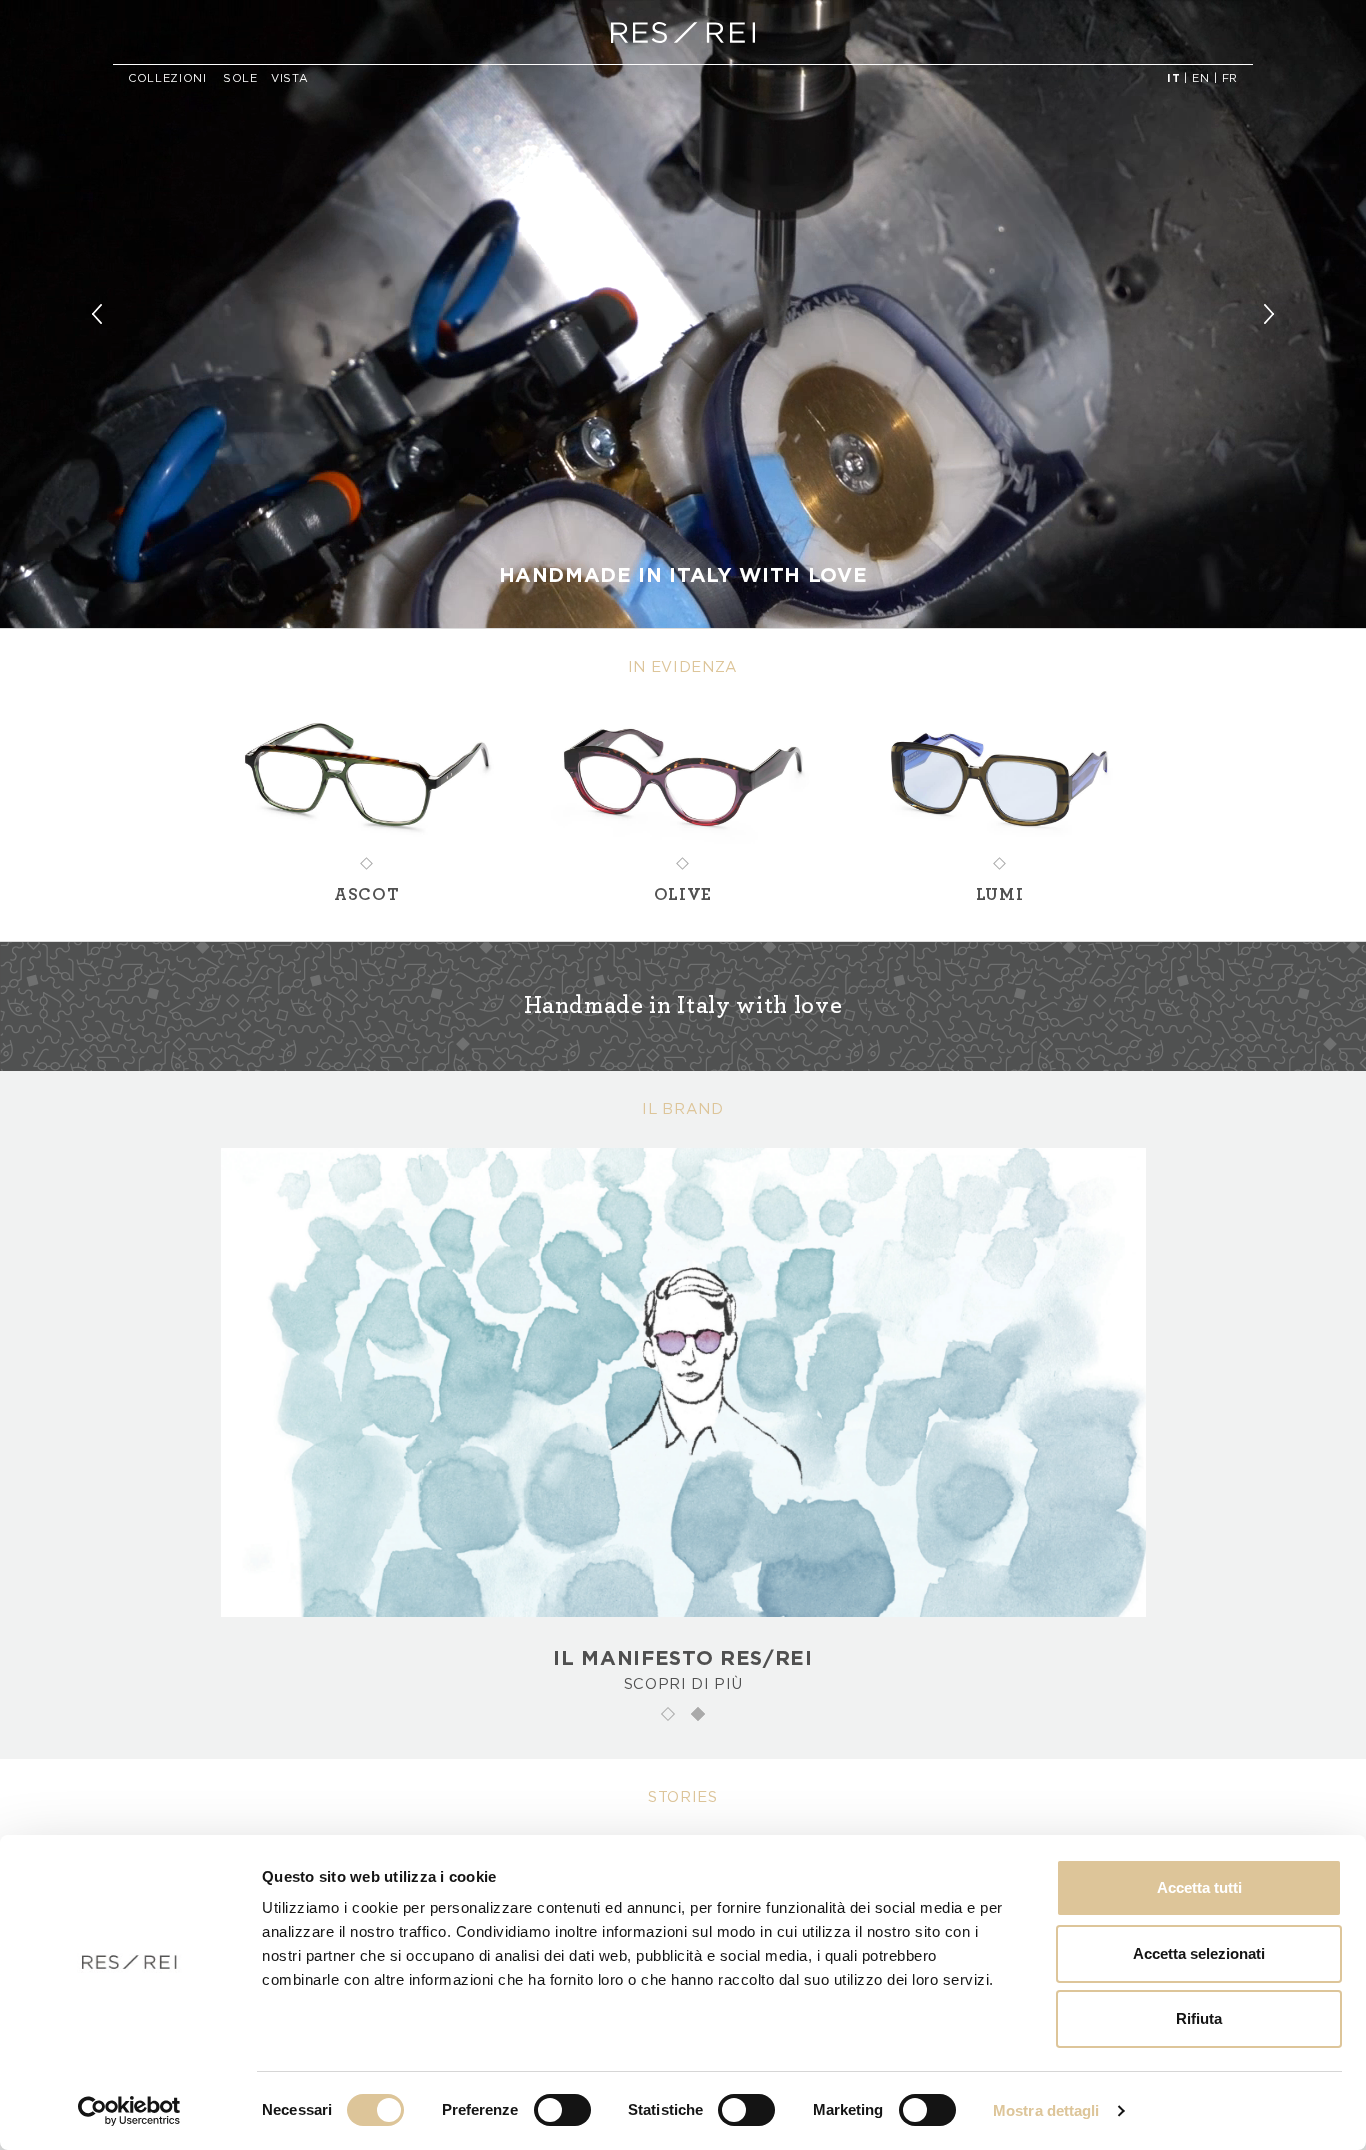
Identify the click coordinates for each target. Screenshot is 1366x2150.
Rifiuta (1199, 2018)
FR (1230, 78)
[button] (102, 314)
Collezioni (167, 78)
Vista (289, 78)
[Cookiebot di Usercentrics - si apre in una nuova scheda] (129, 2111)
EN (1200, 78)
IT (1173, 78)
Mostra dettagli (1046, 2110)
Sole (240, 78)
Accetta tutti (1199, 1887)
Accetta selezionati (1199, 1953)
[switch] (562, 2110)
